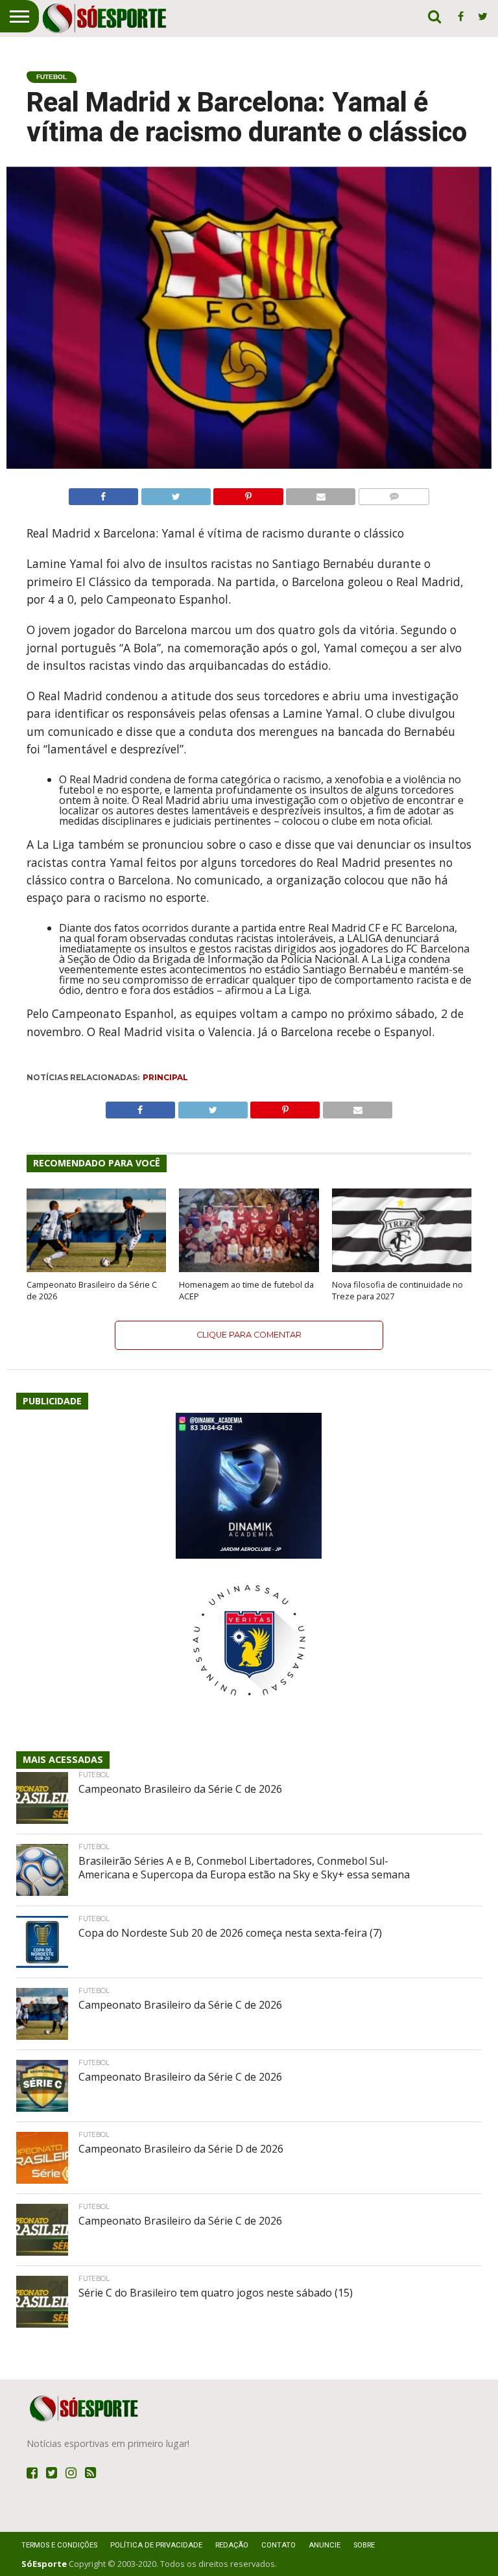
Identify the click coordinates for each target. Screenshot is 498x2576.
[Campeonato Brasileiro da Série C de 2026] (96, 1268)
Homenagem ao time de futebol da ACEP (246, 1290)
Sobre (364, 2545)
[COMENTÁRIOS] (394, 493)
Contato (279, 2545)
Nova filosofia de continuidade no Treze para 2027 (397, 1290)
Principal (165, 1077)
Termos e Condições (59, 2545)
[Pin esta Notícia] (248, 493)
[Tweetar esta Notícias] (176, 493)
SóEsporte (44, 2564)
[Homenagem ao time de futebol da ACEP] (249, 1268)
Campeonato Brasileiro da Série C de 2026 (92, 1290)
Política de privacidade (156, 2545)
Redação (232, 2545)
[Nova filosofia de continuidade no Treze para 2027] (402, 1268)
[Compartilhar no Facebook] (103, 493)
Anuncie (325, 2545)
